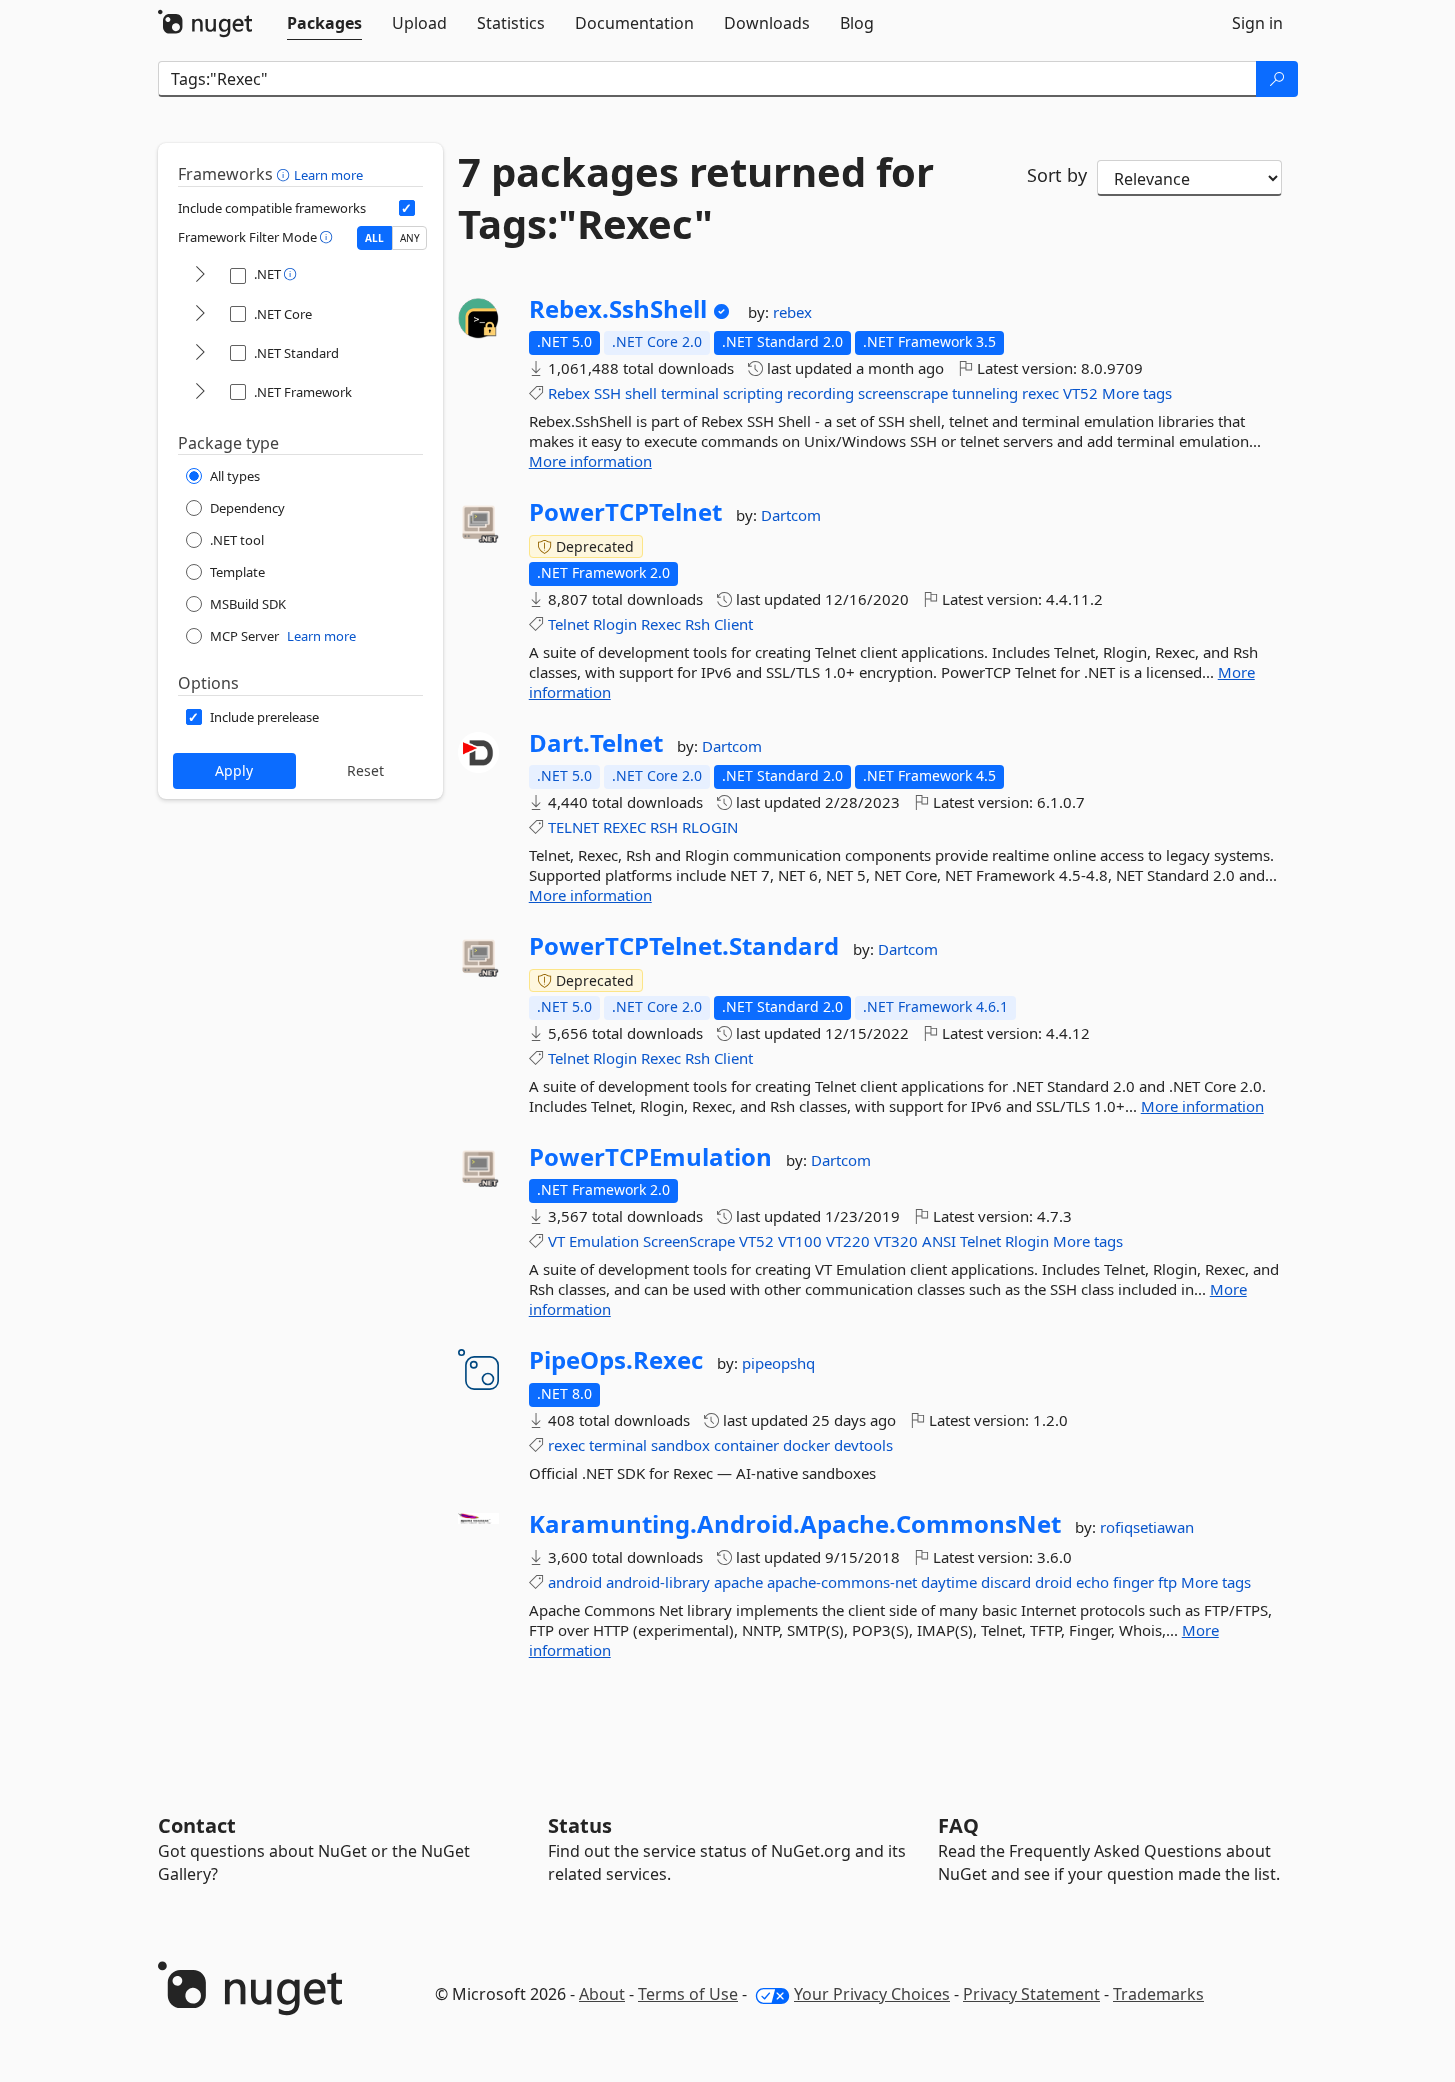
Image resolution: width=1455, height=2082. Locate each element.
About (602, 1994)
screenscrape (903, 393)
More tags (1137, 393)
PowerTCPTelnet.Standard (684, 946)
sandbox (680, 1445)
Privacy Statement (1031, 1994)
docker (806, 1445)
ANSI (939, 1241)
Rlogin (615, 624)
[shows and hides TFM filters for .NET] (200, 275)
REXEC (624, 827)
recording (820, 393)
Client (733, 624)
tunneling (985, 393)
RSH (664, 827)
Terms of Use (688, 1994)
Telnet (568, 624)
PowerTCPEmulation (650, 1157)
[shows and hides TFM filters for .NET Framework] (200, 392)
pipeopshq (778, 1363)
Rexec (661, 624)
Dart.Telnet (596, 743)
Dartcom (791, 515)
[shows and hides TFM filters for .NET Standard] (200, 353)
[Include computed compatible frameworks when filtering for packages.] (407, 208)
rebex (792, 312)
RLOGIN (710, 827)
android (575, 1582)
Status (580, 1825)
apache (738, 1582)
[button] (285, 174)
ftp (1167, 1582)
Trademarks (1158, 1994)
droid (1053, 1582)
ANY (410, 238)
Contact (197, 1825)
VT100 (800, 1241)
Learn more (328, 175)
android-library (658, 1582)
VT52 (1080, 393)
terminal (690, 393)
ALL (374, 238)
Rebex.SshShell (618, 309)
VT (556, 1241)
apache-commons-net (842, 1582)
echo (1092, 1582)
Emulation (604, 1241)
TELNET (573, 827)
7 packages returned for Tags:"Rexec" (696, 198)
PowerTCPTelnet (625, 512)
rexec (1040, 393)
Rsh (697, 624)
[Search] (1277, 79)
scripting (753, 393)
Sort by (1057, 175)
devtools (863, 1445)
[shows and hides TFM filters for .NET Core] (200, 314)
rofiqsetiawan (1147, 1527)
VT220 (848, 1241)
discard (1006, 1582)
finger (1133, 1582)
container (746, 1445)
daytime (949, 1582)
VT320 (896, 1241)
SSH (607, 393)
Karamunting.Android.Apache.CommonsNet (795, 1524)
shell (641, 393)
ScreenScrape (689, 1241)
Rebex (569, 393)
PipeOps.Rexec (616, 1360)
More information (590, 461)
